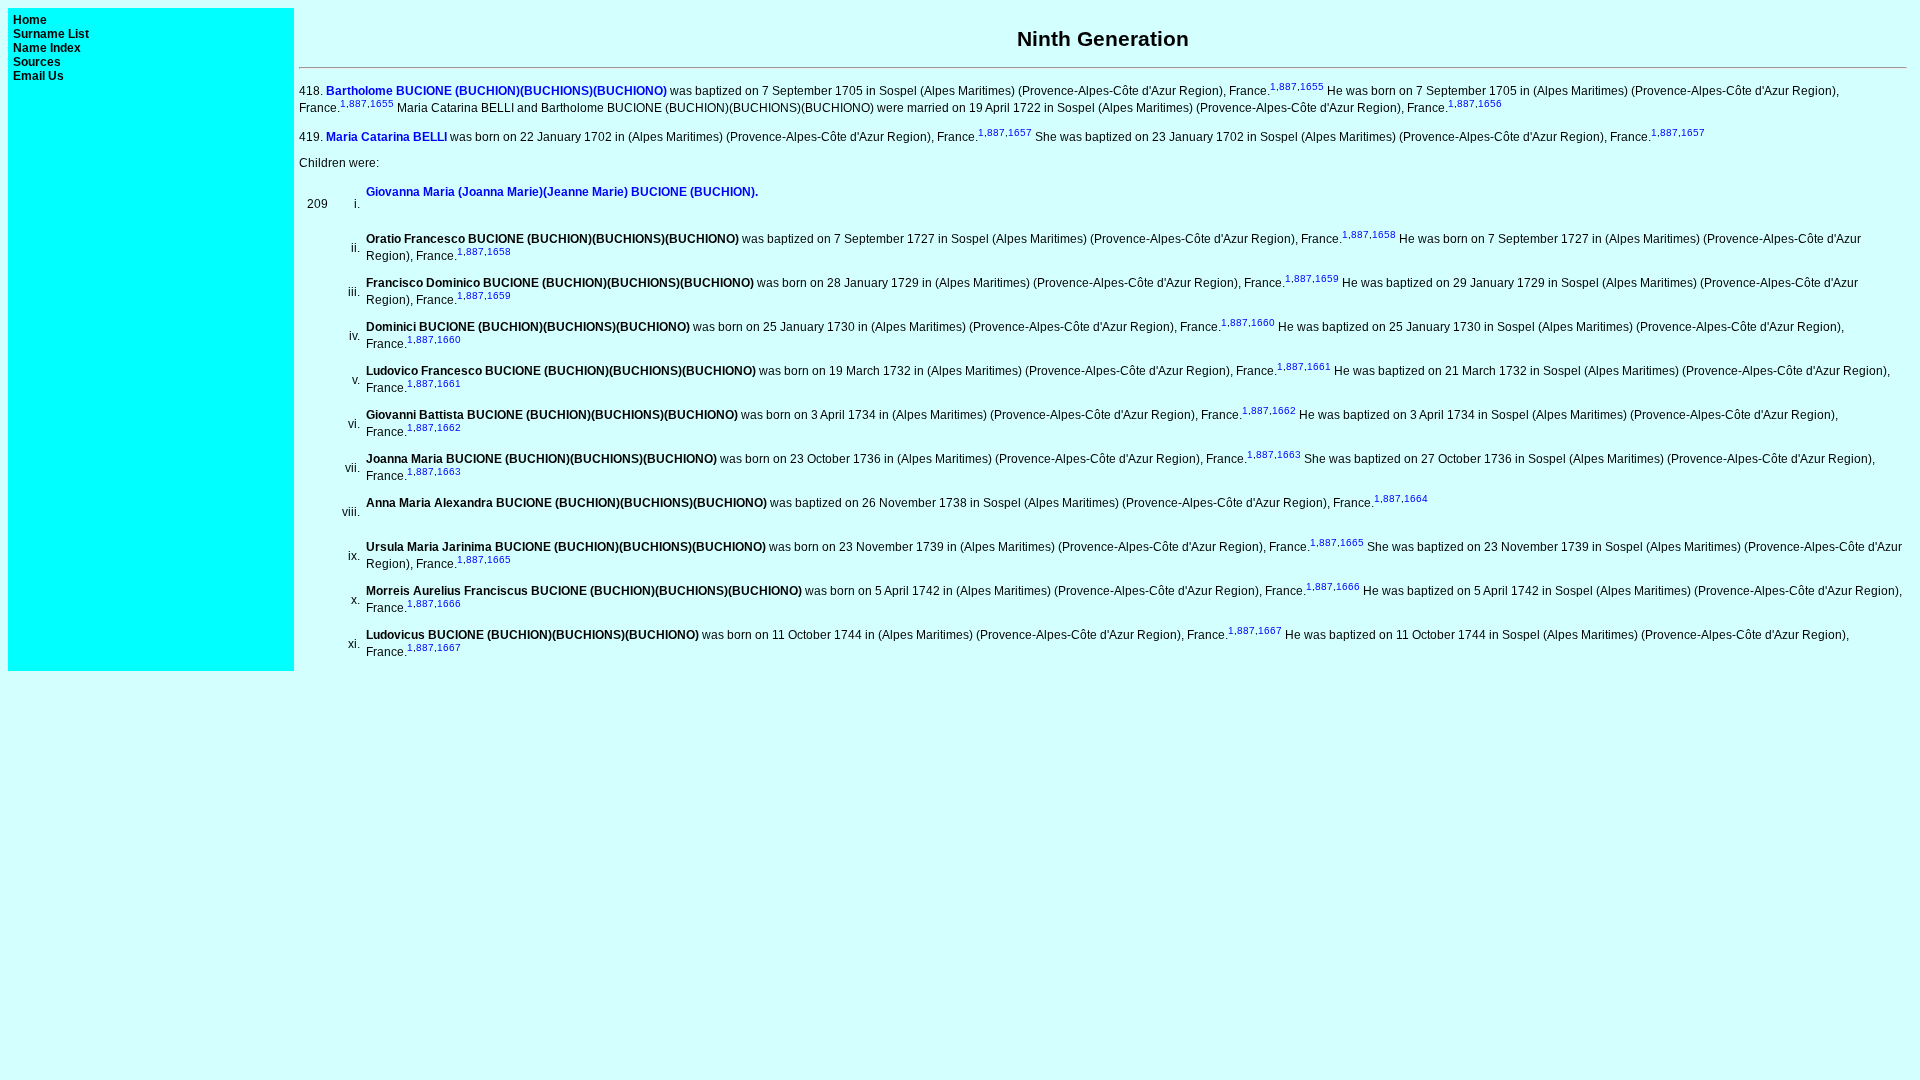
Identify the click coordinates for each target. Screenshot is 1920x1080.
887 (1288, 86)
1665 (1352, 542)
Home (30, 20)
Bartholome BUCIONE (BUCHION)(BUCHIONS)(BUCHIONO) (496, 91)
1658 (1384, 234)
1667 (1270, 630)
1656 (1490, 103)
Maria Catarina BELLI (386, 137)
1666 (1348, 586)
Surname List (51, 34)
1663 (1289, 454)
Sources (37, 62)
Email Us (38, 76)
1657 (1020, 132)
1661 (1319, 366)
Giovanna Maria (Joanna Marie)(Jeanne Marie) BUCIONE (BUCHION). (562, 192)
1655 (1312, 86)
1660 (1263, 322)
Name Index (47, 48)
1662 (1284, 410)
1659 (1327, 278)
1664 (1416, 498)
